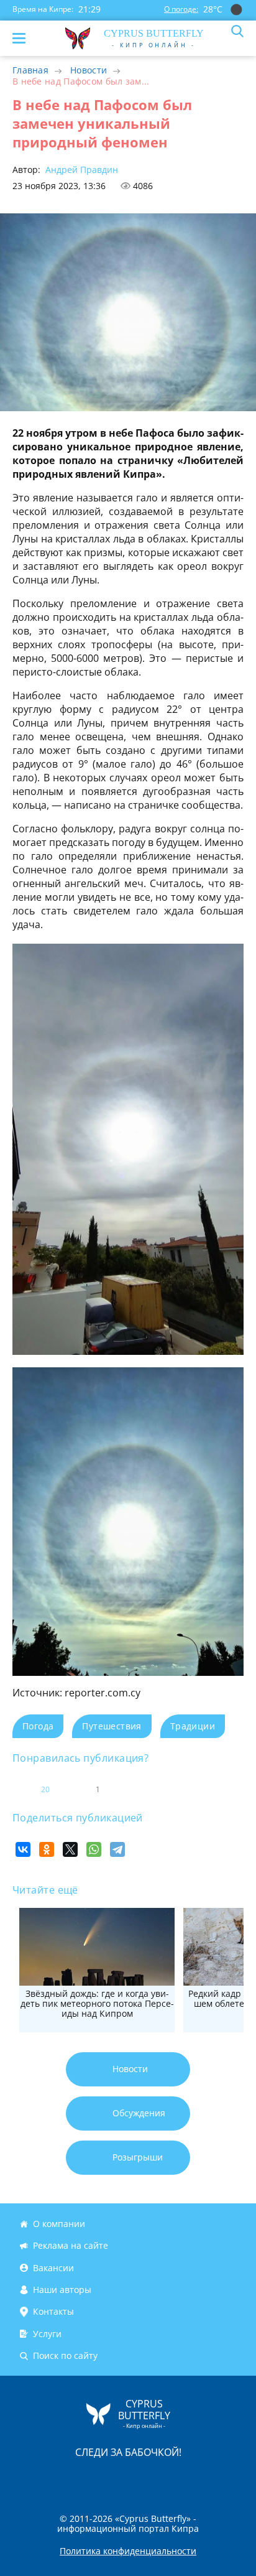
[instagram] (86, 2479)
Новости (89, 70)
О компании (59, 2224)
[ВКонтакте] (23, 1849)
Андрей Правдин (80, 170)
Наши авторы (62, 2290)
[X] (70, 1849)
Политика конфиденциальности (128, 2551)
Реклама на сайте (71, 2246)
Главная (30, 70)
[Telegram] (117, 1849)
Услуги (47, 2334)
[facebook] (58, 2479)
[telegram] (144, 2479)
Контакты (53, 2311)
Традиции (193, 1726)
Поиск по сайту (65, 2355)
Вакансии (53, 2268)
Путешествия (112, 1726)
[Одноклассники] (47, 1849)
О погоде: (181, 9)
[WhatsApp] (94, 1849)
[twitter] (115, 2479)
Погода (38, 1726)
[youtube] (199, 2479)
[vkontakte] (172, 2479)
